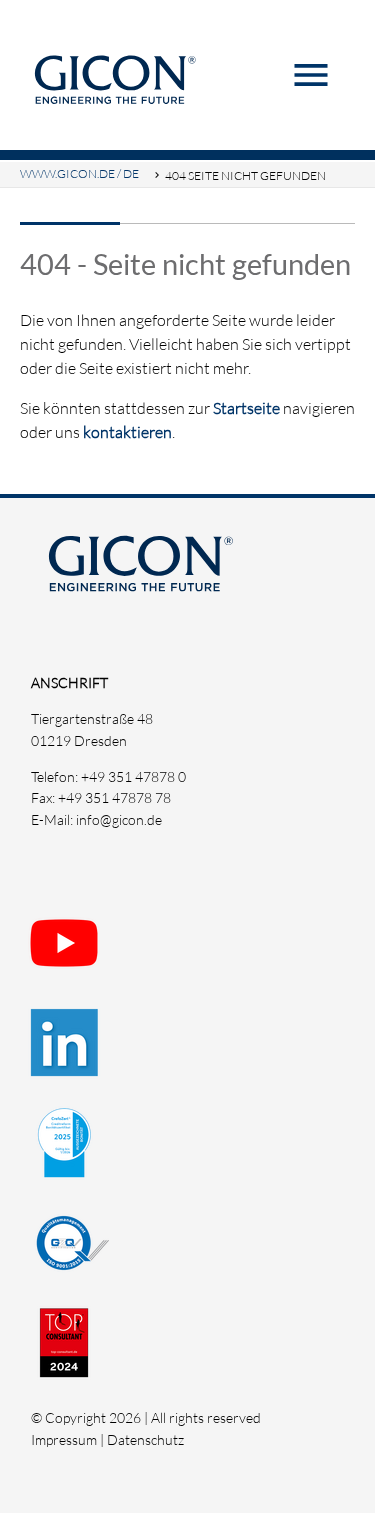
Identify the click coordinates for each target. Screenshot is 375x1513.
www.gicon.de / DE (79, 173)
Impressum (64, 1439)
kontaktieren (127, 432)
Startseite (246, 408)
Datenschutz (145, 1439)
